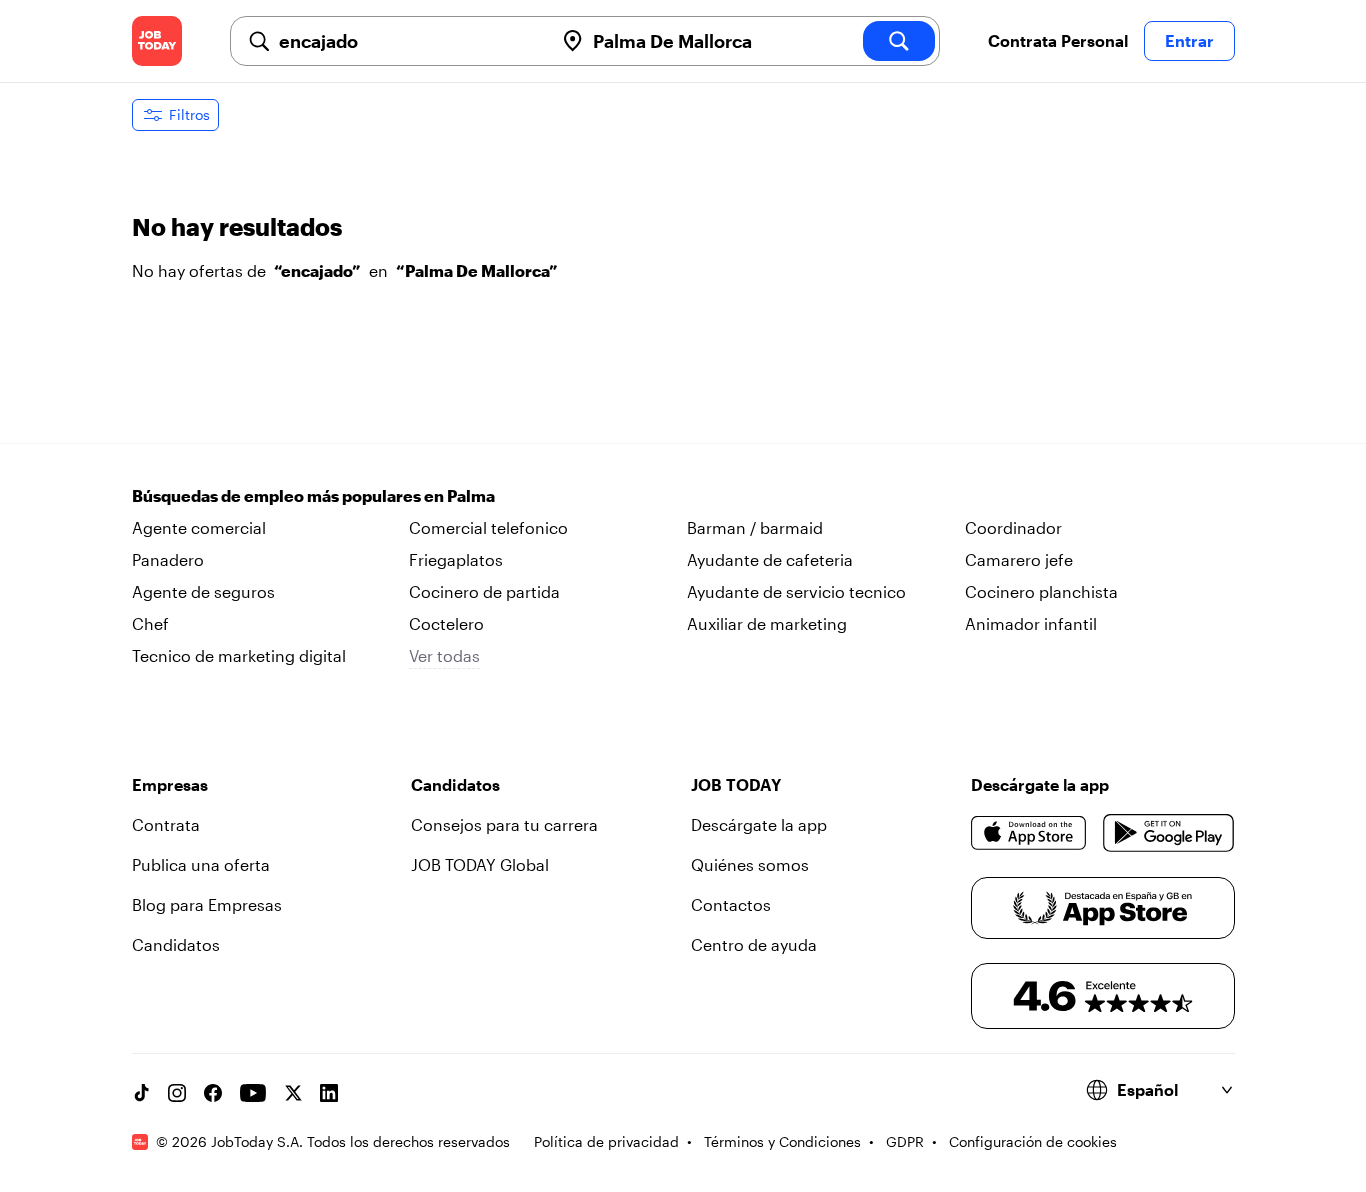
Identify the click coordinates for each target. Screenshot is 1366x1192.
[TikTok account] (141, 1093)
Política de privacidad (606, 1141)
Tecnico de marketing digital (239, 655)
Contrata (166, 824)
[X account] (293, 1093)
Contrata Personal (1058, 40)
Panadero (168, 559)
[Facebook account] (213, 1093)
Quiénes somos (750, 864)
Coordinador (1013, 527)
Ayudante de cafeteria (770, 559)
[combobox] (408, 41)
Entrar (1189, 40)
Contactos (731, 904)
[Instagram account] (177, 1093)
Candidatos (176, 944)
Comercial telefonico (488, 527)
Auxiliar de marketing (767, 623)
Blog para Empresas (207, 904)
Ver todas (444, 655)
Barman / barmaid (755, 527)
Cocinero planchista (1041, 591)
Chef (150, 623)
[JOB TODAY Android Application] (1168, 833)
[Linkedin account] (329, 1093)
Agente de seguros (203, 591)
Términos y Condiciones (782, 1141)
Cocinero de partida (484, 591)
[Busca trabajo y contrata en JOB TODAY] (157, 41)
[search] (899, 41)
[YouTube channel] (253, 1093)
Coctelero (446, 623)
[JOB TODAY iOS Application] (1029, 833)
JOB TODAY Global (480, 864)
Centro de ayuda (754, 944)
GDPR (905, 1141)
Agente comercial (199, 527)
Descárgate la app (759, 824)
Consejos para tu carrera (504, 824)
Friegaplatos (456, 559)
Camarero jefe (1019, 559)
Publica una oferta (201, 864)
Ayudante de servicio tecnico (796, 591)
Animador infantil (1031, 623)
